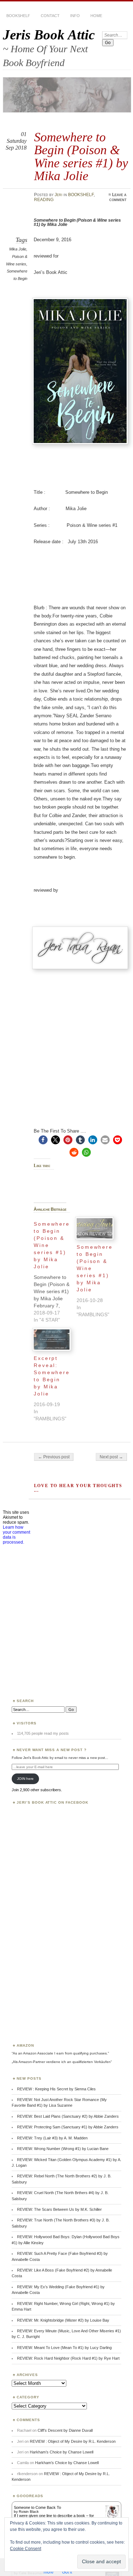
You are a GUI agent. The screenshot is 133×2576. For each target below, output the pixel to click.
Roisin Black (29, 2512)
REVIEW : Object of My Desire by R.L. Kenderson (73, 2441)
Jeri (59, 195)
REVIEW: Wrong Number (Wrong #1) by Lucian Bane (63, 2149)
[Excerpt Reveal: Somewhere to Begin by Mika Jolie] (52, 1340)
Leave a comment (118, 197)
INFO (75, 16)
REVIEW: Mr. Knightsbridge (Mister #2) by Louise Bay (63, 2320)
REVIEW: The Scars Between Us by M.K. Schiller (59, 2209)
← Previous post (54, 1457)
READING (44, 200)
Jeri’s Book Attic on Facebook (53, 1802)
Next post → (111, 1457)
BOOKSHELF (18, 16)
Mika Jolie (18, 249)
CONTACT (50, 16)
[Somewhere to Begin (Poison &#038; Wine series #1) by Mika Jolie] (55, 1270)
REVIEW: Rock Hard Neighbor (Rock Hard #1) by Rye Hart (68, 2358)
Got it (67, 2572)
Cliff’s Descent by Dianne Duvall (65, 2430)
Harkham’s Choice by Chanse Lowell (62, 2452)
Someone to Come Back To (37, 2507)
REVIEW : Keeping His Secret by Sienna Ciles (56, 2089)
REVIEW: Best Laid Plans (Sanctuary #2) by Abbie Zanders (68, 2116)
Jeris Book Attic (49, 35)
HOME (96, 16)
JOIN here (25, 1779)
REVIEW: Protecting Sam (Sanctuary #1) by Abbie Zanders (68, 2127)
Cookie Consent (26, 2549)
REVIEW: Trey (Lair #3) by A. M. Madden (52, 2138)
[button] (43, 1140)
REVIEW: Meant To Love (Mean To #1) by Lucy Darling (64, 2348)
